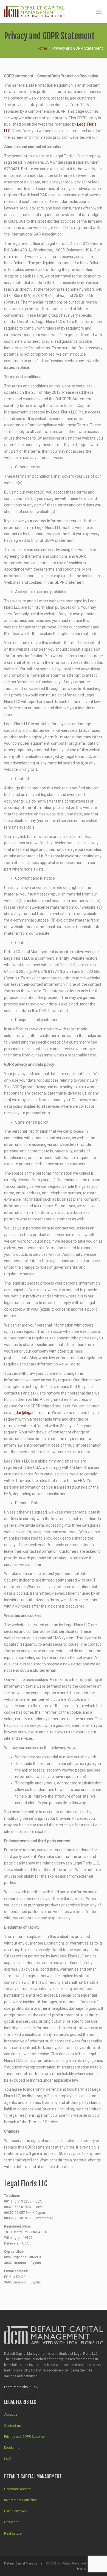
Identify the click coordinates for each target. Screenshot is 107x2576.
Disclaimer (12, 2448)
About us (11, 2415)
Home (42, 48)
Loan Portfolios (16, 2511)
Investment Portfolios (20, 2500)
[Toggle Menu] (99, 12)
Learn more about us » (21, 2387)
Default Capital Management (25, 2564)
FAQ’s (8, 2459)
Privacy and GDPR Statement (26, 2437)
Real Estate (13, 2534)
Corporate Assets (17, 2489)
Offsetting (12, 2522)
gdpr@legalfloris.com (32, 1413)
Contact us (12, 2426)
